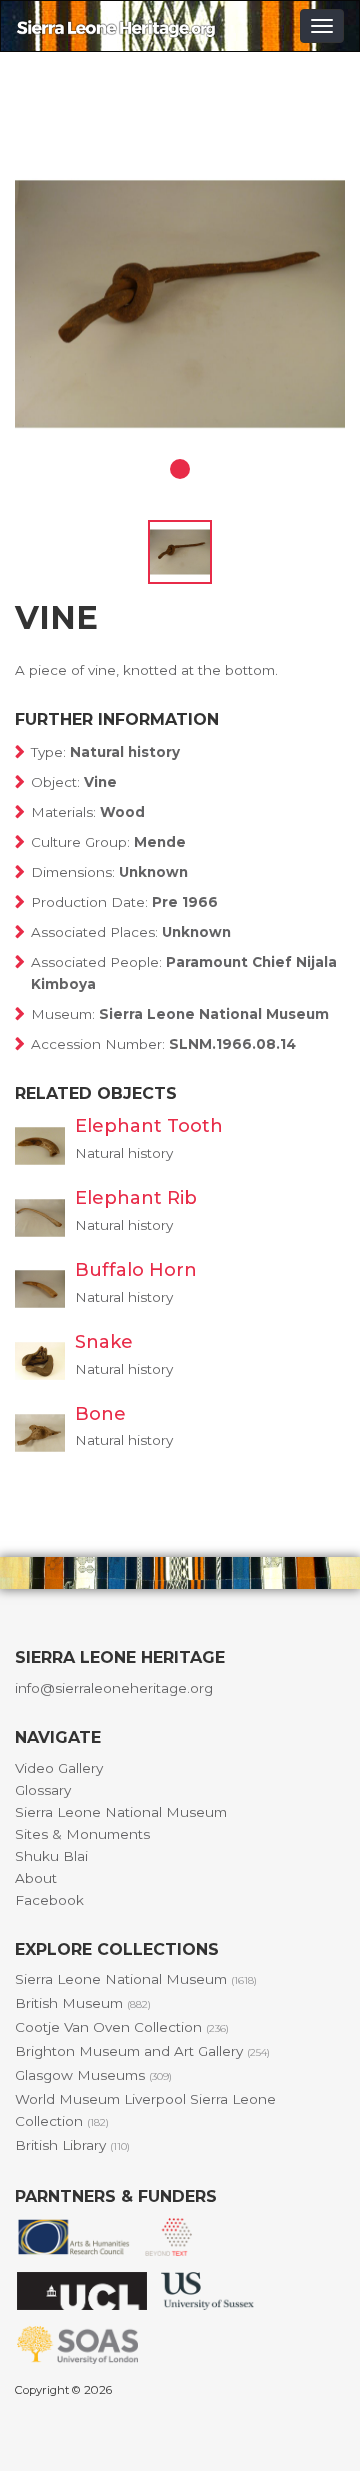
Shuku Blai (51, 1856)
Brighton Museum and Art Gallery (142, 2051)
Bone (100, 1414)
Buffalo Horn (136, 1270)
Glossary (43, 1790)
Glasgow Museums (93, 2075)
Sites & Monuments (82, 1834)
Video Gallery (59, 1768)
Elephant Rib (136, 1198)
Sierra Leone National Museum (121, 1812)
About (36, 1878)
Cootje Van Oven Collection (122, 2027)
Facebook (49, 1900)
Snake (104, 1342)
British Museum (83, 2003)
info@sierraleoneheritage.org (114, 1688)
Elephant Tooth (149, 1126)
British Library (72, 2145)
